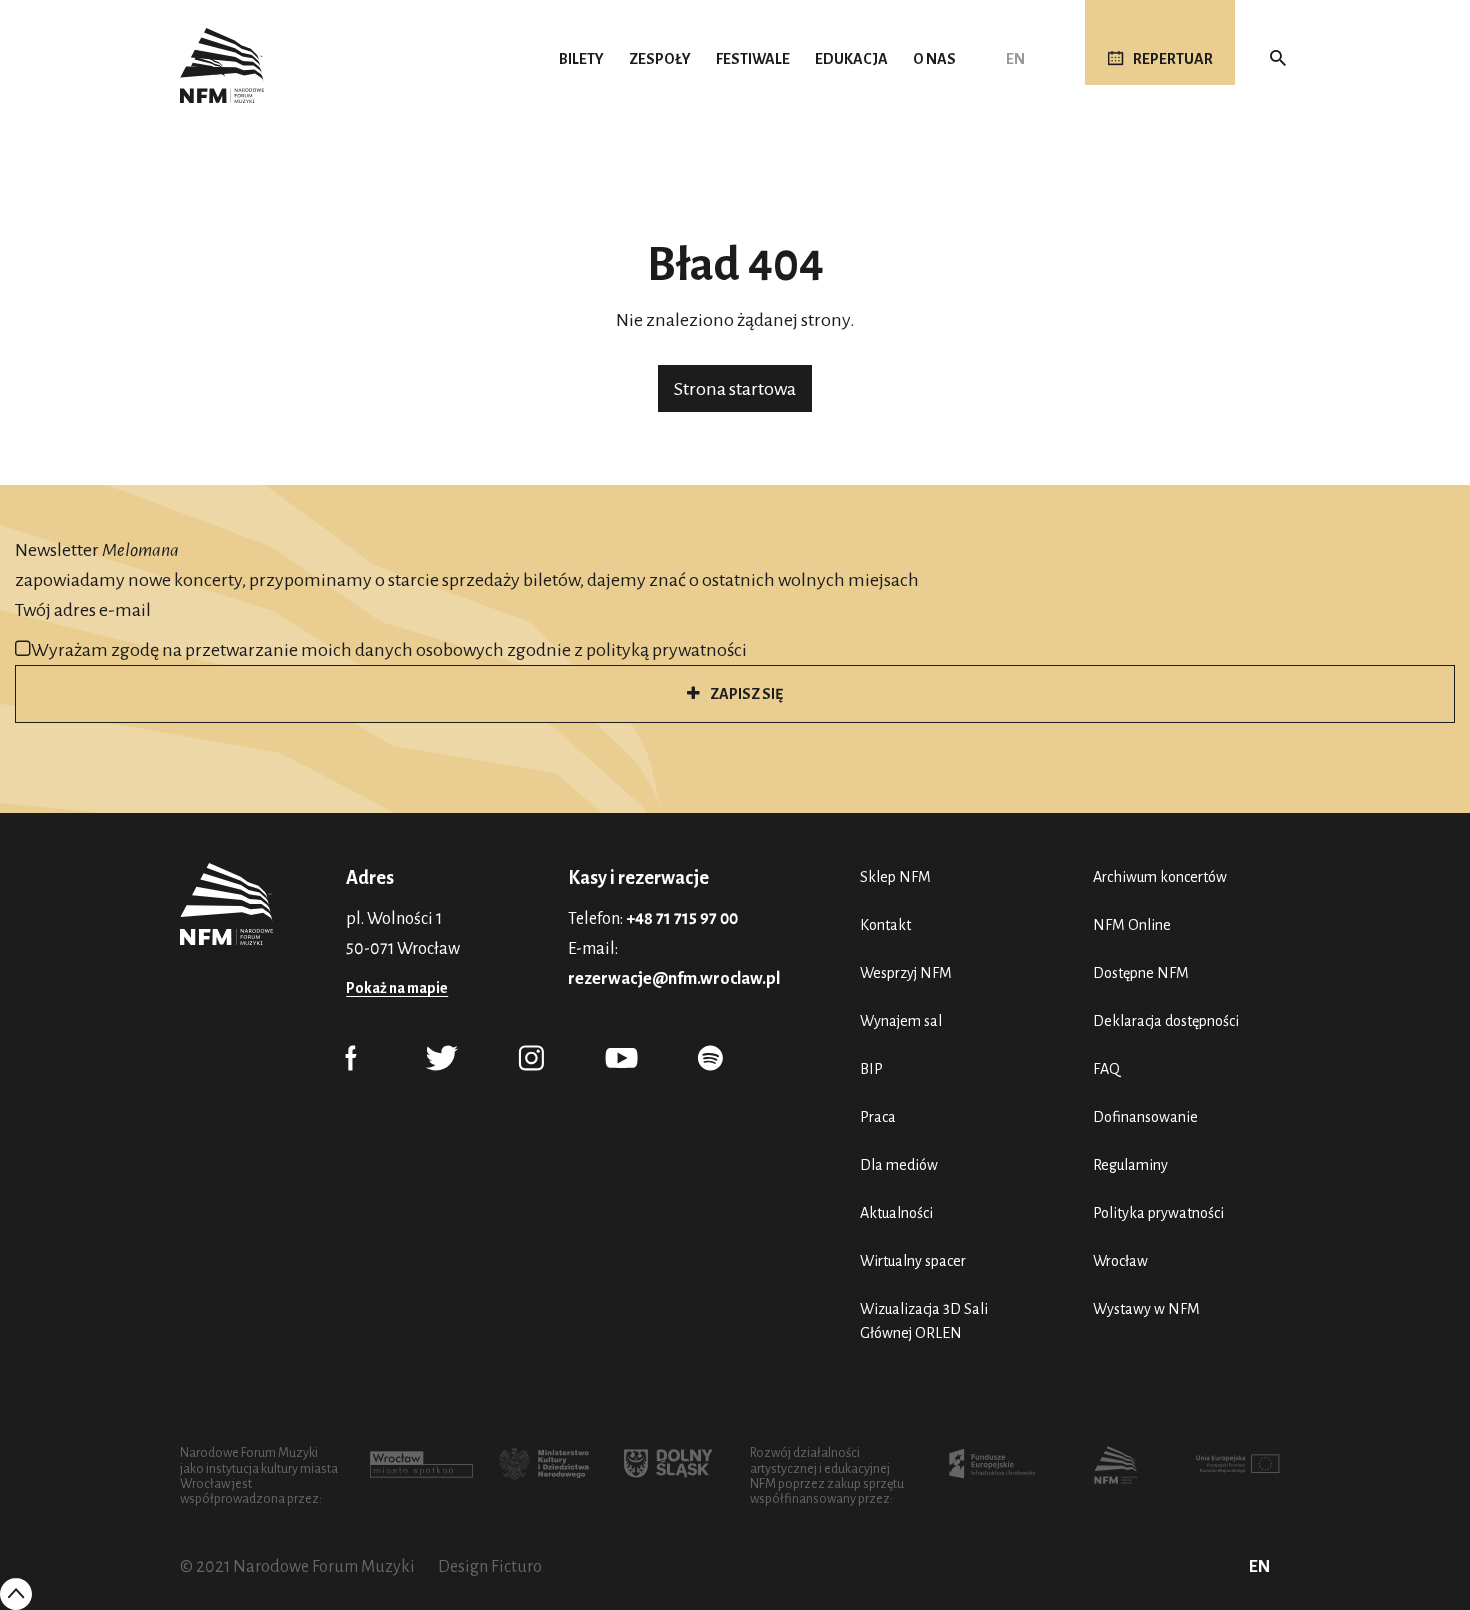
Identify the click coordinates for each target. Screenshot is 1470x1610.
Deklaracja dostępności (1166, 1021)
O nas (934, 59)
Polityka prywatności (1158, 1213)
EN (1015, 59)
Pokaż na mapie (397, 988)
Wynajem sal (901, 1021)
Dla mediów (899, 1165)
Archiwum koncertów (1160, 877)
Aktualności (896, 1213)
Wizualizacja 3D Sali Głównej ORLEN (924, 1321)
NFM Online (1132, 925)
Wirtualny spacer (913, 1261)
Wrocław (1120, 1261)
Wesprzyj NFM (906, 973)
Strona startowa (735, 389)
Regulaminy (1130, 1165)
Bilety (581, 59)
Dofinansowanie (1145, 1117)
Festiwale (753, 59)
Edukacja (851, 59)
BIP (871, 1069)
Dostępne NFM (1141, 973)
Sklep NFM (895, 877)
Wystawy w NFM (1146, 1309)
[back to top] (16, 1593)
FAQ (1106, 1069)
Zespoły (660, 59)
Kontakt (885, 925)
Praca (878, 1117)
